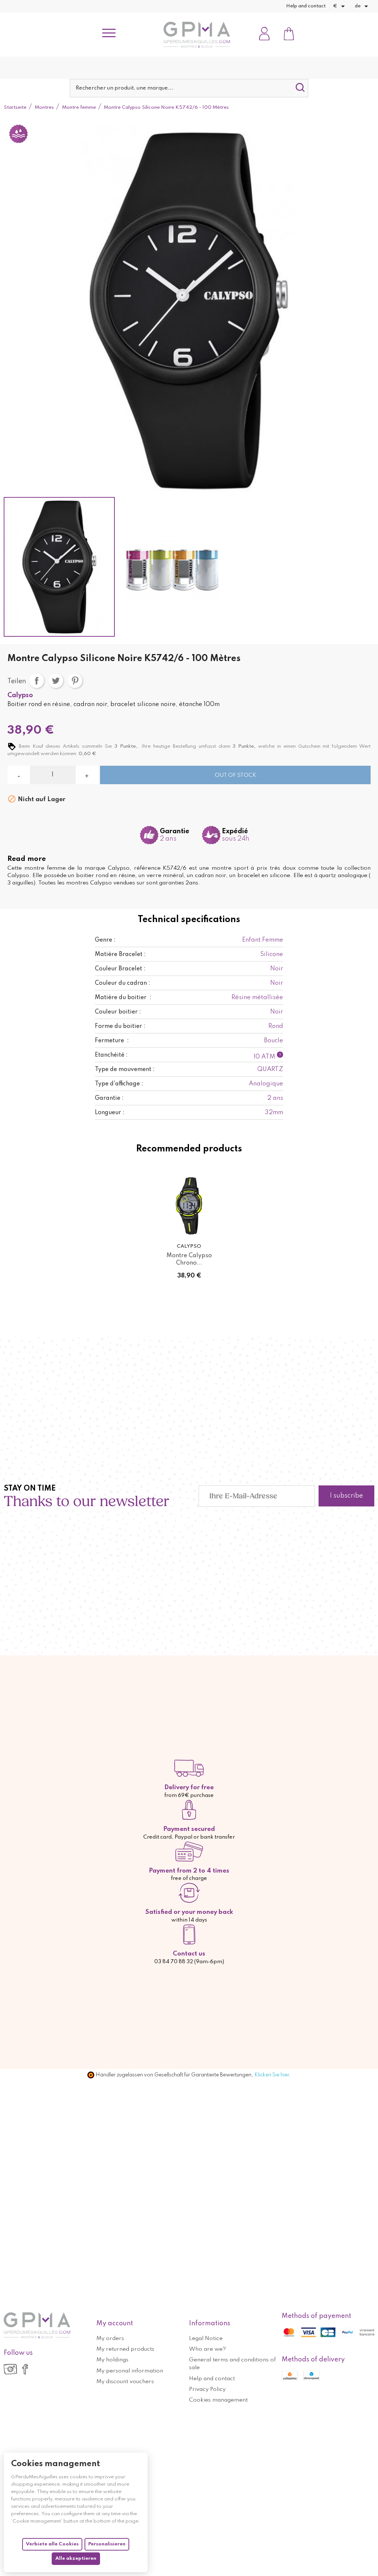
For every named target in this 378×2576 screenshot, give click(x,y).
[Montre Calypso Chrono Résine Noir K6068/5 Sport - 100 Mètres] (189, 1206)
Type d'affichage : (119, 1084)
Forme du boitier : (120, 1026)
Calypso (20, 695)
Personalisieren (107, 2544)
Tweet (56, 681)
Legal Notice (206, 2339)
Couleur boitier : (118, 1012)
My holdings (112, 2360)
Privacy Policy (207, 2389)
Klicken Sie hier (272, 2075)
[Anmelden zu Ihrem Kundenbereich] (264, 34)
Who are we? (207, 2349)
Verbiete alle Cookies (52, 2544)
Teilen (37, 681)
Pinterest (75, 681)
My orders (110, 2339)
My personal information (130, 2371)
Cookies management (218, 2400)
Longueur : (110, 1113)
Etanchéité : (111, 1055)
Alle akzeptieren (76, 2558)
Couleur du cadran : (123, 983)
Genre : (105, 940)
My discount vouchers (125, 2382)
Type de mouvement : (125, 1070)
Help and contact (306, 6)
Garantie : (109, 1098)
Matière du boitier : (123, 998)
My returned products (125, 2349)
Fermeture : (112, 1041)
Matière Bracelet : (120, 955)
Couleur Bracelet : (120, 969)
